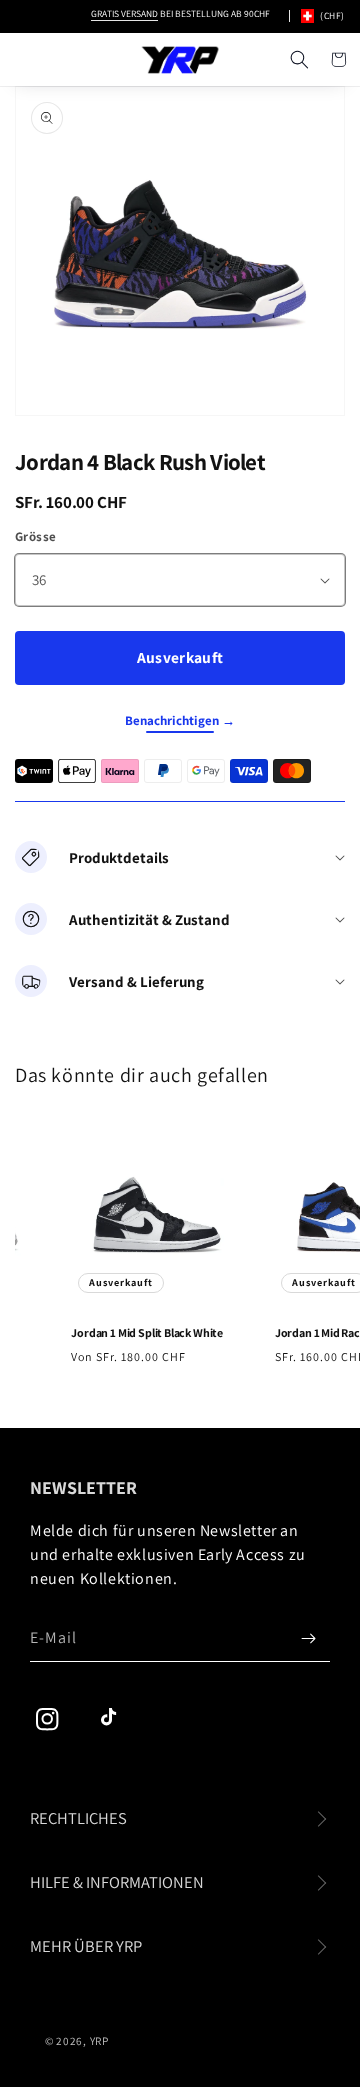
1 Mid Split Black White (143, 1332)
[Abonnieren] (308, 1638)
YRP (99, 2041)
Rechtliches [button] (78, 1818)
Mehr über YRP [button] (86, 1946)
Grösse (35, 536)
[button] (299, 60)
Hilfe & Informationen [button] (117, 1882)
